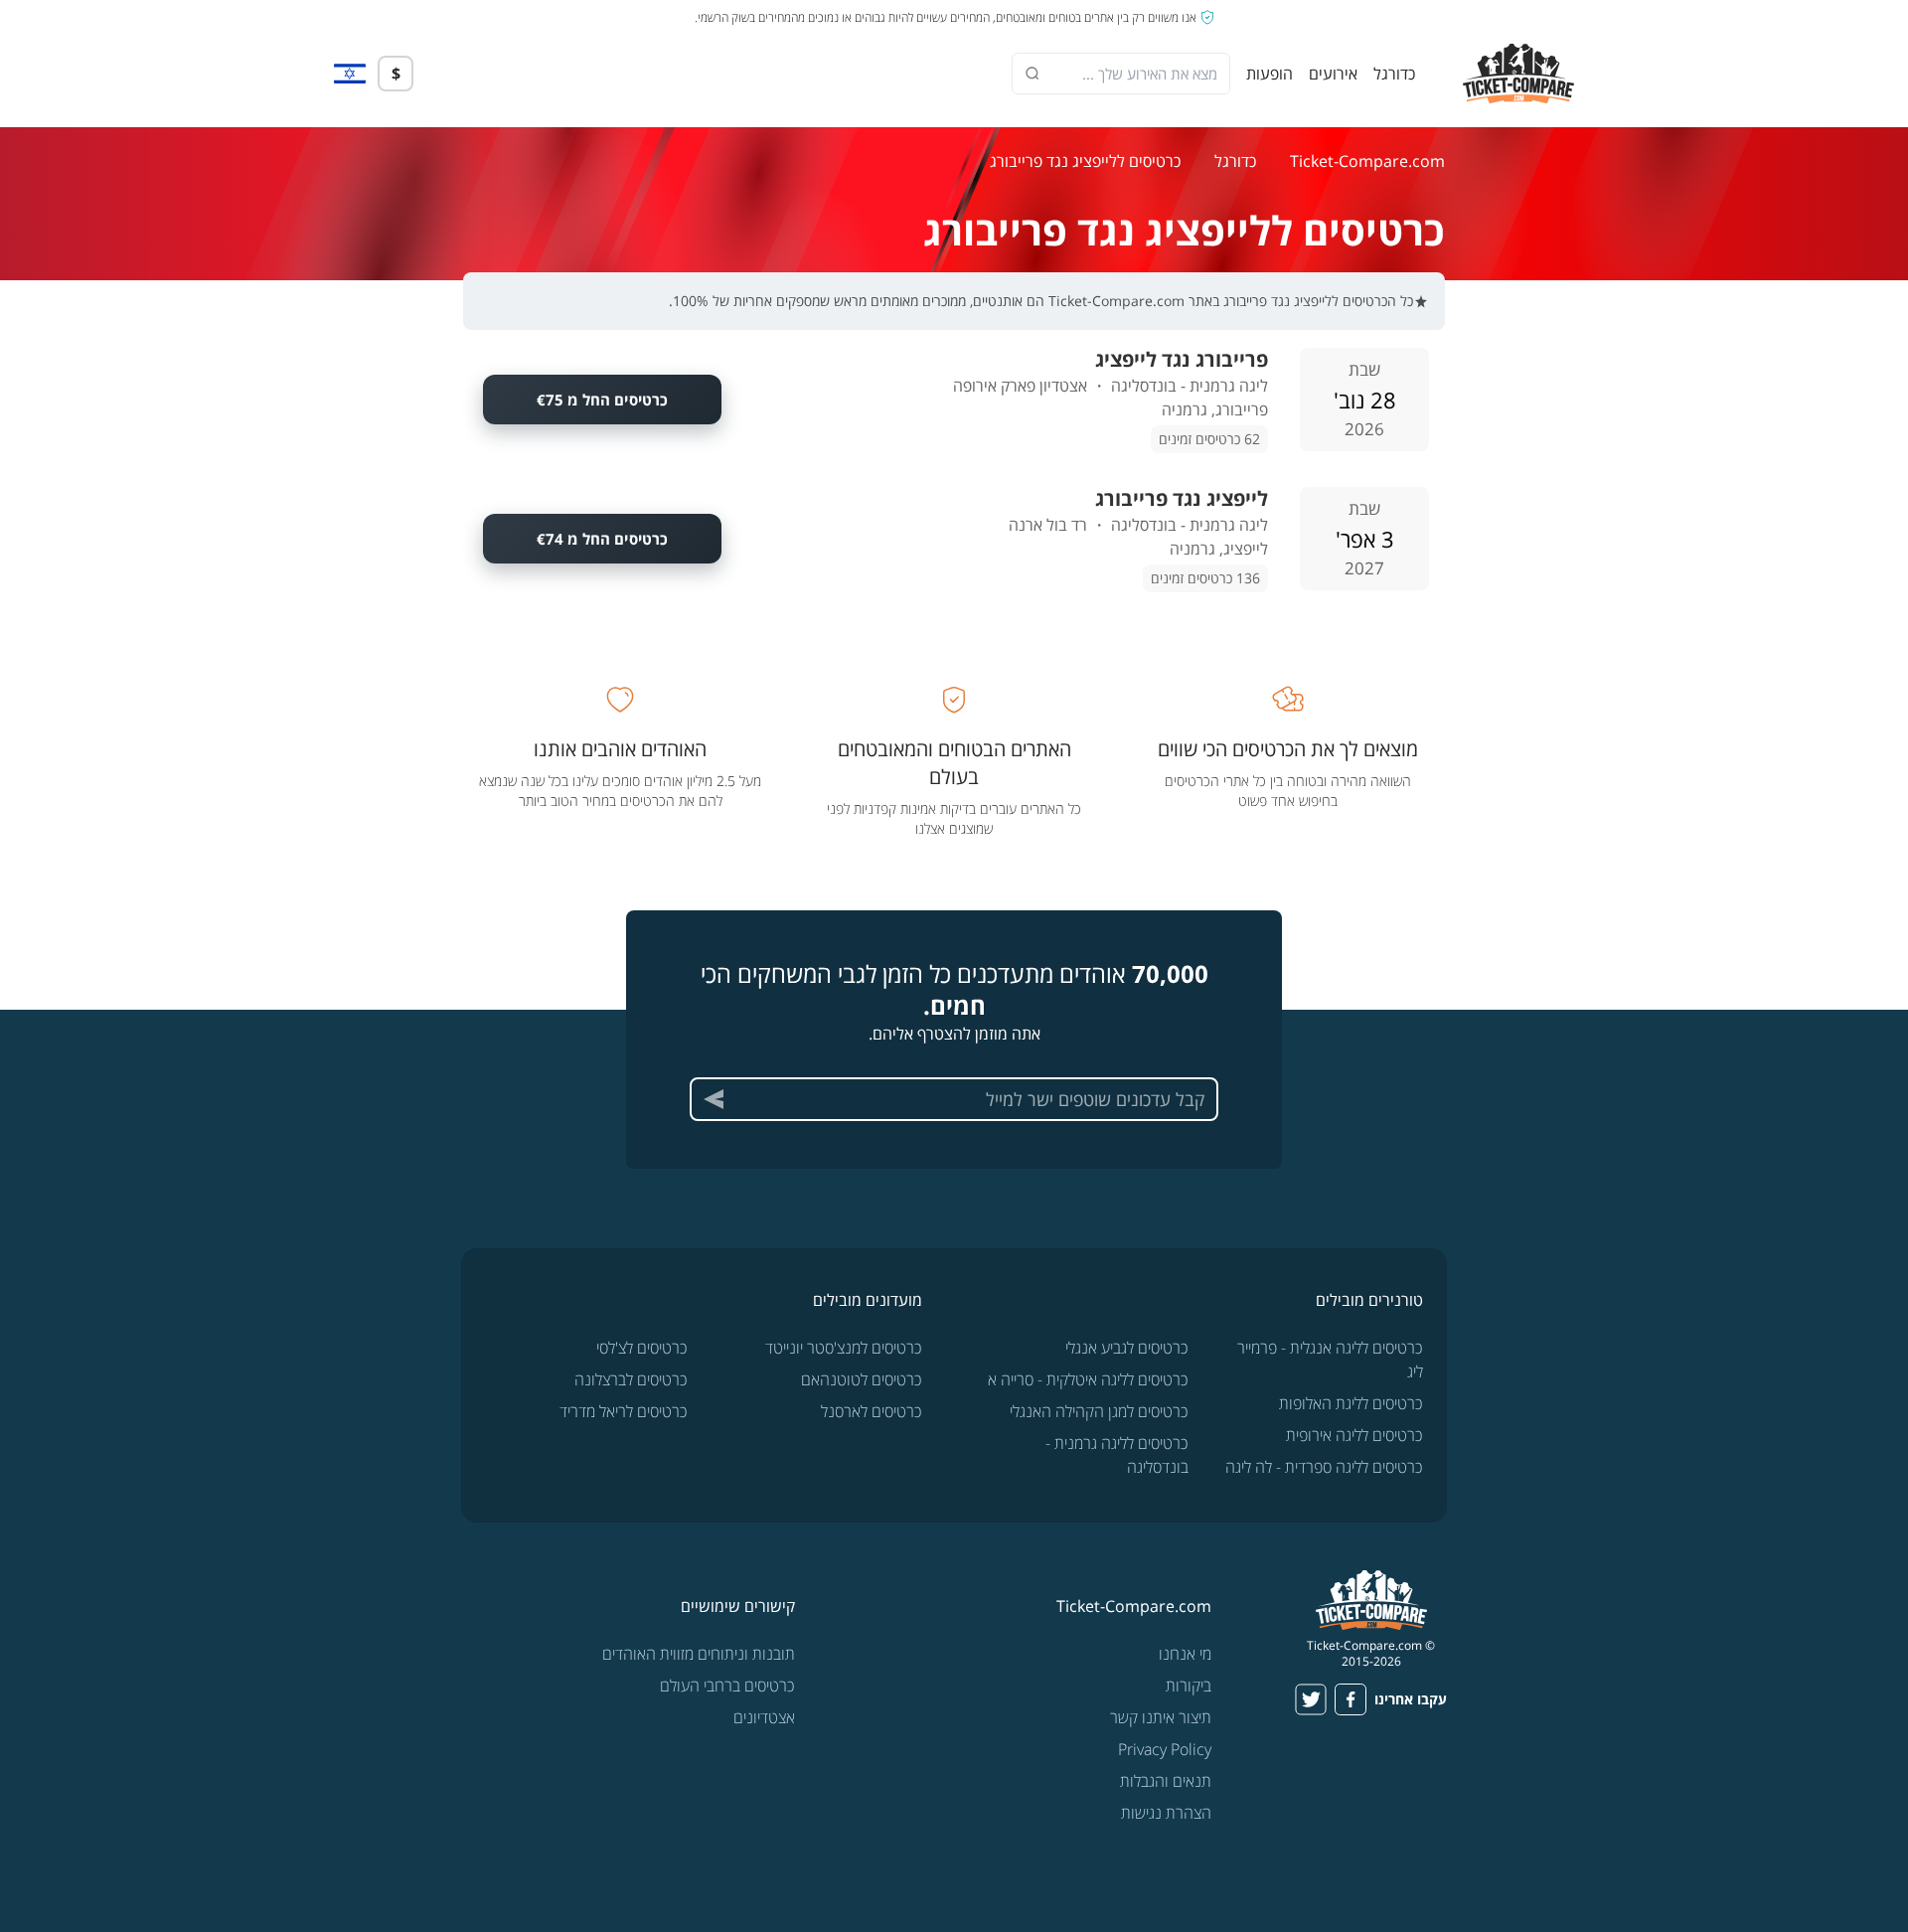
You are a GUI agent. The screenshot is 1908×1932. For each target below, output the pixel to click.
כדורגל (1394, 74)
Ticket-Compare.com (1367, 161)
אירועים (1333, 74)
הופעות (1270, 74)
